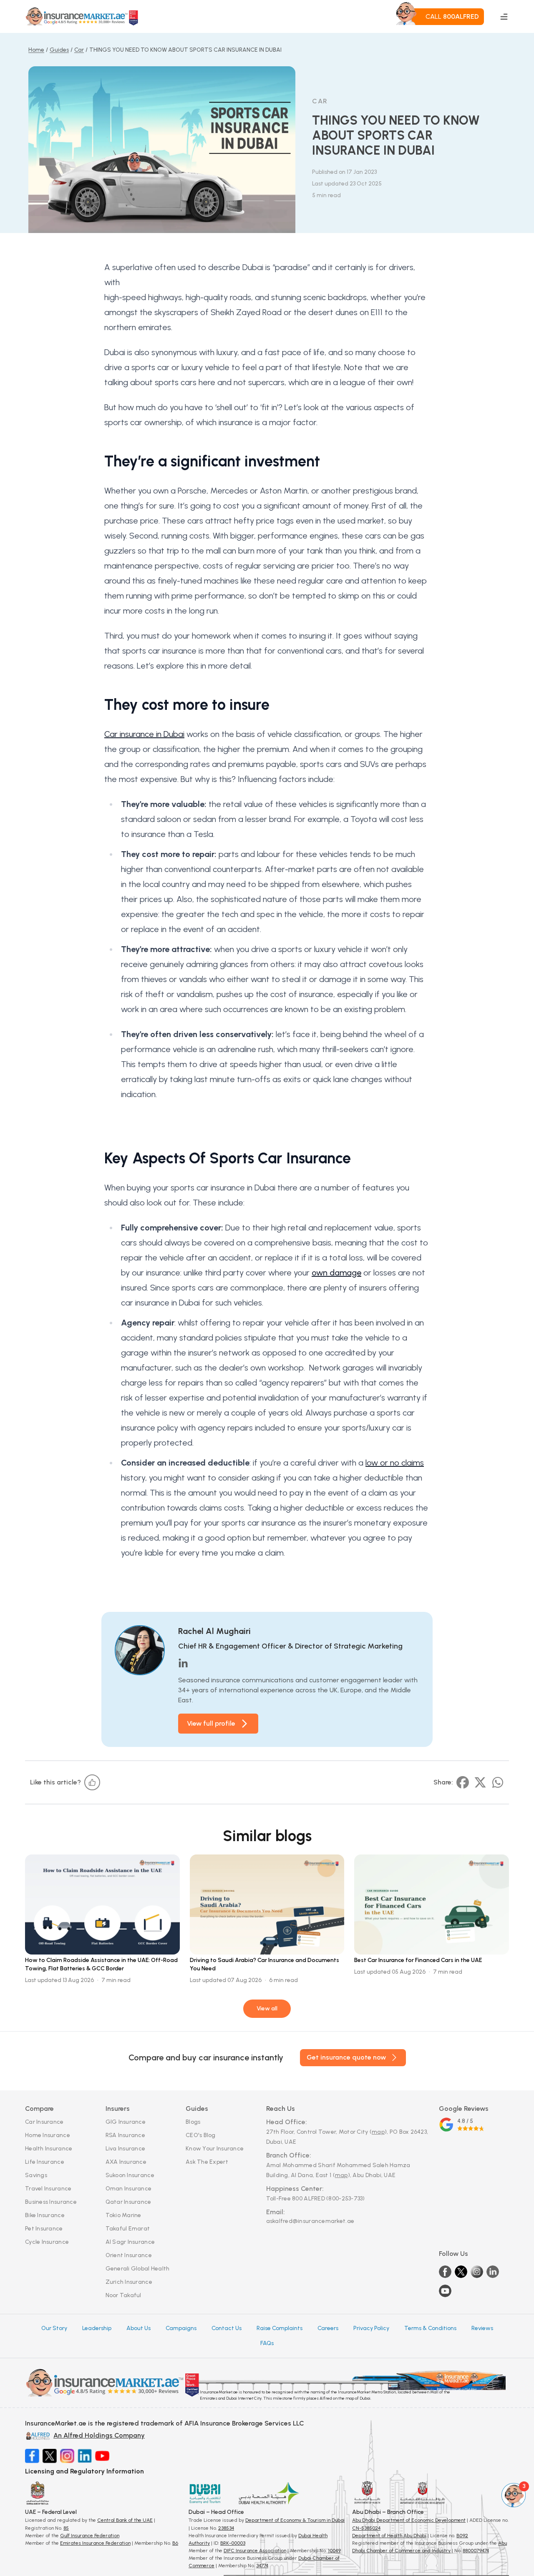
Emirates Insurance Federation (95, 2543)
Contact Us (227, 2328)
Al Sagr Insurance (130, 2242)
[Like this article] (92, 1782)
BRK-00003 (233, 2543)
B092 (462, 2536)
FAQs (267, 2343)
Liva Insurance (126, 2149)
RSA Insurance (126, 2135)
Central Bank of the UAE (125, 2520)
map (378, 2132)
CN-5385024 (366, 2528)
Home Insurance (48, 2135)
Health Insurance (49, 2149)
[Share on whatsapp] (498, 1782)
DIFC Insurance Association (255, 2551)
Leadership (97, 2328)
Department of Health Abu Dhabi (389, 2536)
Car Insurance (44, 2122)
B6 (175, 2543)
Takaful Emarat (128, 2229)
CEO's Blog (201, 2135)
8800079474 (476, 2551)
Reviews (482, 2328)
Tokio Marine (123, 2215)
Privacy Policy (371, 2328)
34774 (262, 2566)
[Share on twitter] (480, 1782)
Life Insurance (45, 2162)
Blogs (193, 2122)
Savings (36, 2175)
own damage (336, 1273)
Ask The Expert (207, 2162)
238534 (226, 2528)
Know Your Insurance (215, 2149)
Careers (328, 2328)
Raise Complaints (280, 2328)
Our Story (54, 2328)
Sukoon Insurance (130, 2175)
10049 (334, 2551)
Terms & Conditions (430, 2328)
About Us (139, 2328)
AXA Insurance (126, 2162)
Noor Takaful (123, 2295)
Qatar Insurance (128, 2202)
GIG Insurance (126, 2122)
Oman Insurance (129, 2189)
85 (66, 2528)
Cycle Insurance (47, 2242)
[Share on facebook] (463, 1782)
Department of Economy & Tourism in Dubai (295, 2520)
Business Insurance (51, 2202)
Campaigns (181, 2328)
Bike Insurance (45, 2215)
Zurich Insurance (129, 2282)
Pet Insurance (44, 2229)
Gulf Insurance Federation (90, 2536)
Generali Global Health (138, 2269)
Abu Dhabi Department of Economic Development (409, 2520)
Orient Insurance (129, 2255)
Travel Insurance (48, 2189)
